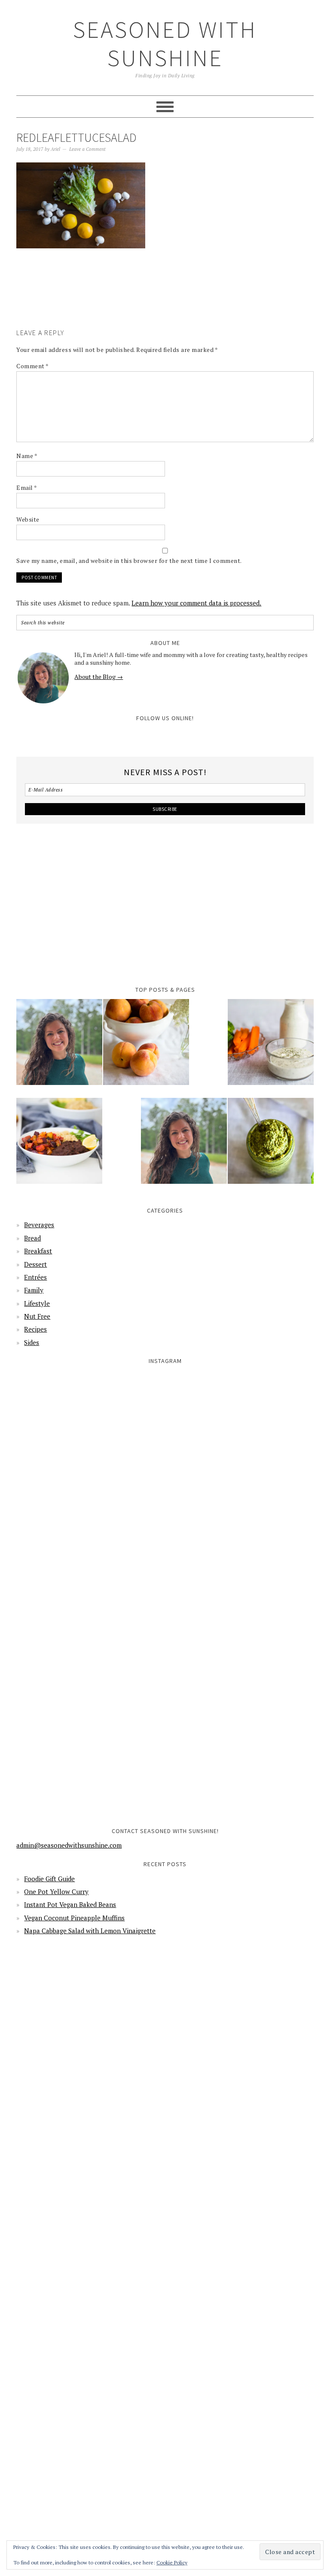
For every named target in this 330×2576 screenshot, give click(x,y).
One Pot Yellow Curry (56, 1892)
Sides (32, 1342)
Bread (32, 1238)
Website (28, 519)
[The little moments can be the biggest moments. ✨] (90, 1744)
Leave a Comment (87, 149)
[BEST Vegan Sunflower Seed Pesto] (271, 1146)
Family (34, 1290)
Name (27, 456)
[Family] (184, 1146)
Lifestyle (37, 1303)
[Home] (59, 1048)
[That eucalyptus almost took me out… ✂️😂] (240, 1444)
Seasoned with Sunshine (165, 44)
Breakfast (38, 1251)
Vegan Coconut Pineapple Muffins (74, 1918)
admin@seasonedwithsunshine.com (69, 1845)
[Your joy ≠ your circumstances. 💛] (240, 1744)
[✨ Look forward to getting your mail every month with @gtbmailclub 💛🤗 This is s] (90, 1444)
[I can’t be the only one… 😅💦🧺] (240, 1594)
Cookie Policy (172, 2562)
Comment (33, 366)
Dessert (35, 1264)
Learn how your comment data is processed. (196, 603)
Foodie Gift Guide (49, 1879)
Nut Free (37, 1316)
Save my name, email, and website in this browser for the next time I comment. (129, 561)
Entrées (35, 1277)
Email (27, 487)
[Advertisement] (173, 301)
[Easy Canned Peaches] (146, 1048)
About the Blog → (99, 677)
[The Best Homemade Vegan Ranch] (271, 1048)
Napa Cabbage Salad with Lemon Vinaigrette (90, 1931)
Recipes (35, 1329)
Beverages (39, 1225)
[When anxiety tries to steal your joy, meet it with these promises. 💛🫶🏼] (90, 1594)
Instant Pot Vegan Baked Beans (70, 1904)
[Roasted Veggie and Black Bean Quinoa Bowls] (59, 1146)
